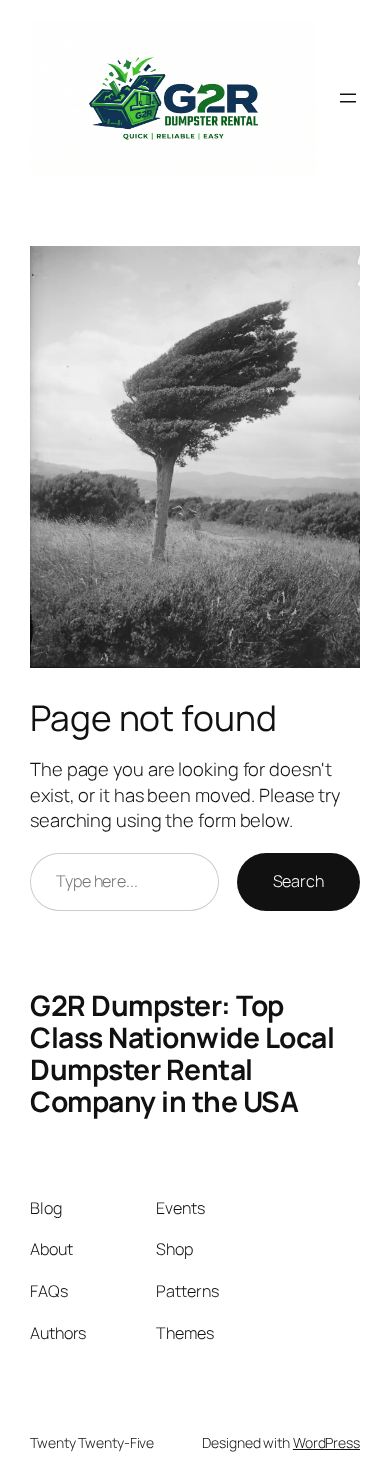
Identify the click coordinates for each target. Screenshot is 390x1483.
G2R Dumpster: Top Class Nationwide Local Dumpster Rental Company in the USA (182, 1052)
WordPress (326, 1442)
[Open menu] (348, 98)
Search (298, 881)
